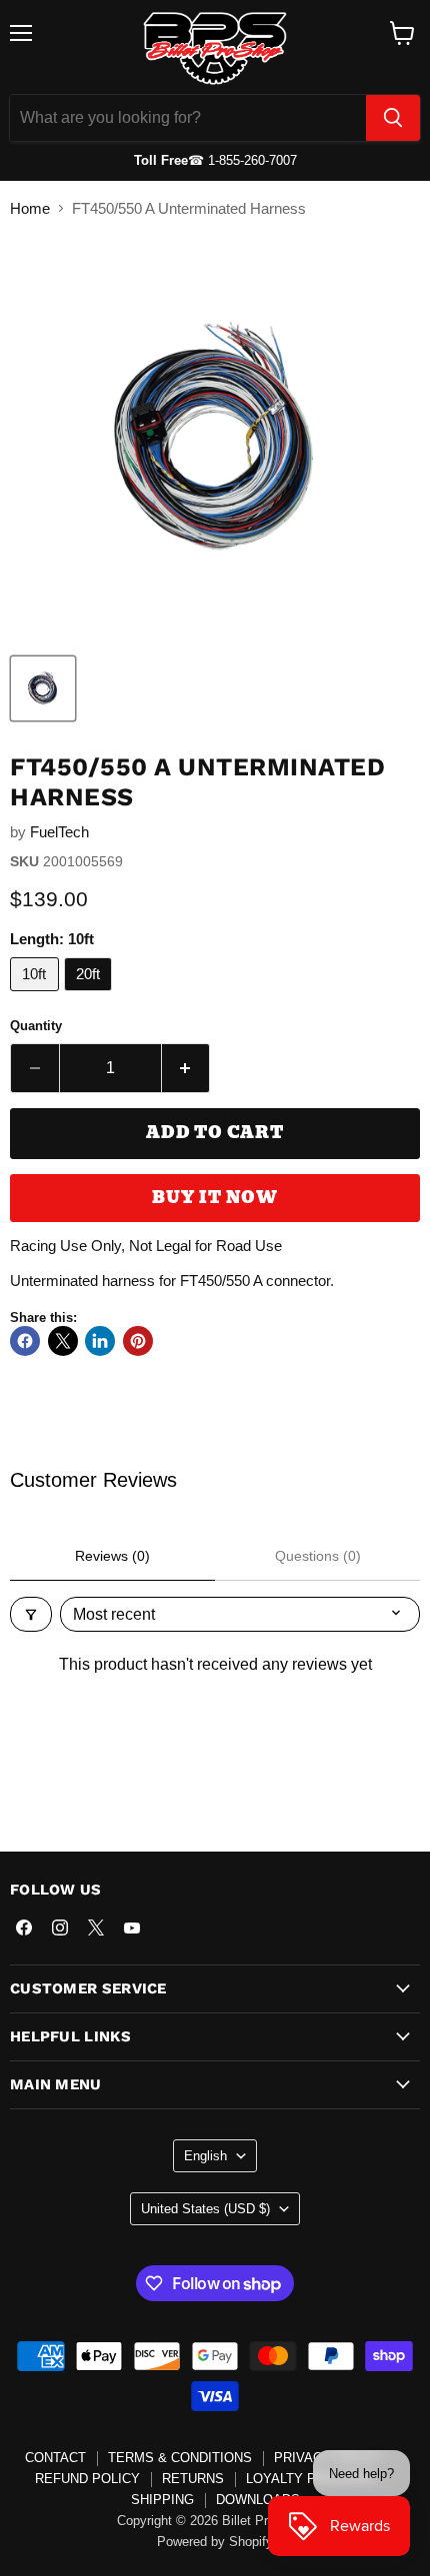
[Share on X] (63, 1341)
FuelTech (59, 832)
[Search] (393, 118)
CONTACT (55, 2458)
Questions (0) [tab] (318, 1556)
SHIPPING (162, 2500)
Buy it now (215, 1198)
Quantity (36, 1026)
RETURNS (193, 2479)
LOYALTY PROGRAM (310, 2479)
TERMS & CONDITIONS (180, 2458)
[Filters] (31, 1614)
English (205, 2156)
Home (30, 208)
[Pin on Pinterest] (138, 1341)
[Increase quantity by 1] (186, 1068)
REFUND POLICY (87, 2479)
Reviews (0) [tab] (112, 1556)
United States (205, 2209)
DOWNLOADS (258, 2500)
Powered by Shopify (215, 2542)
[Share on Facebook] (25, 1341)
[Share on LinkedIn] (100, 1341)
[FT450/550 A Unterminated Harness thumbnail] (43, 688)
